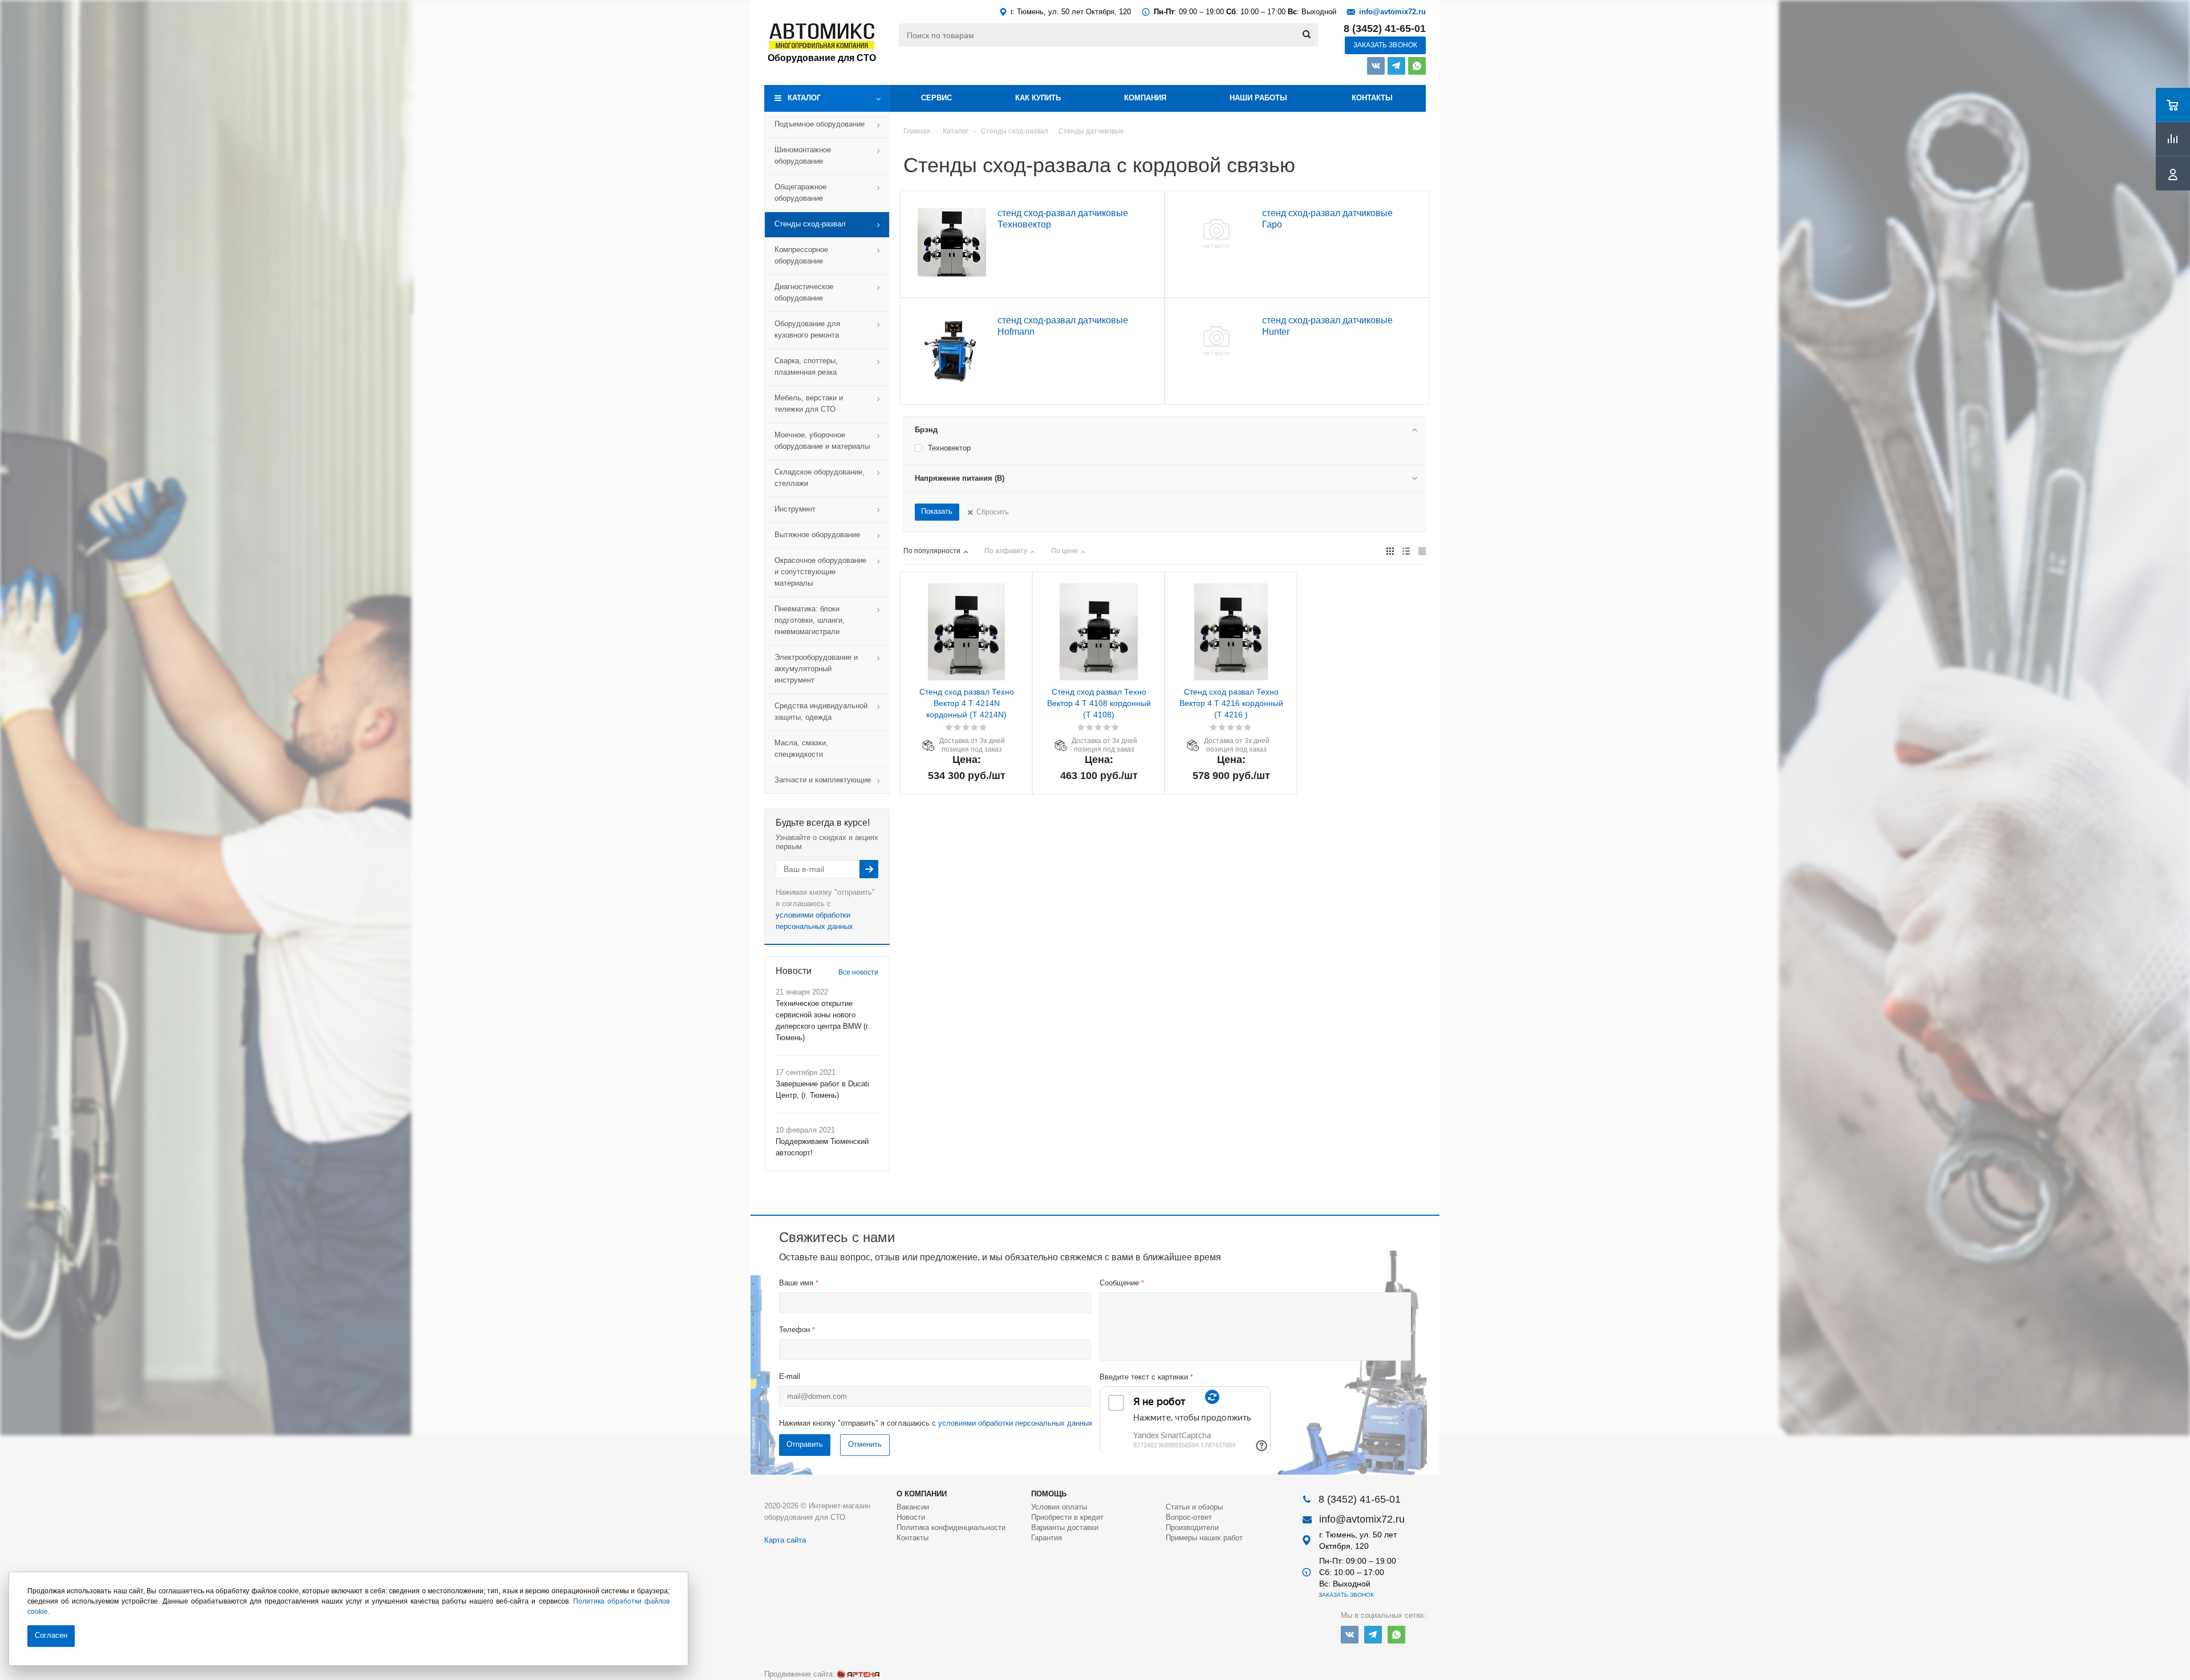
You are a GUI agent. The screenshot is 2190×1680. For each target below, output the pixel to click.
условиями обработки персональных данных (1015, 1423)
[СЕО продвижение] (858, 1674)
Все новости (858, 972)
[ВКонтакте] (1376, 66)
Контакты (1372, 98)
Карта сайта (785, 1540)
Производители (1192, 1527)
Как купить (1038, 98)
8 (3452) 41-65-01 (1385, 29)
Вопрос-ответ (1189, 1517)
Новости (911, 1517)
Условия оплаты (1059, 1507)
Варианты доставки (1065, 1527)
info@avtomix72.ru (1392, 12)
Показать (937, 511)
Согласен (51, 1635)
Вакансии (913, 1507)
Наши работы (1258, 98)
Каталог (804, 98)
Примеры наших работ (1204, 1538)
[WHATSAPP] (1417, 66)
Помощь (1049, 1494)
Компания (1145, 98)
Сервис (936, 98)
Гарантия (1047, 1538)
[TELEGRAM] (1396, 66)
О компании (922, 1494)
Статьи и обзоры (1194, 1507)
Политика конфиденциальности (951, 1527)
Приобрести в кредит (1067, 1517)
